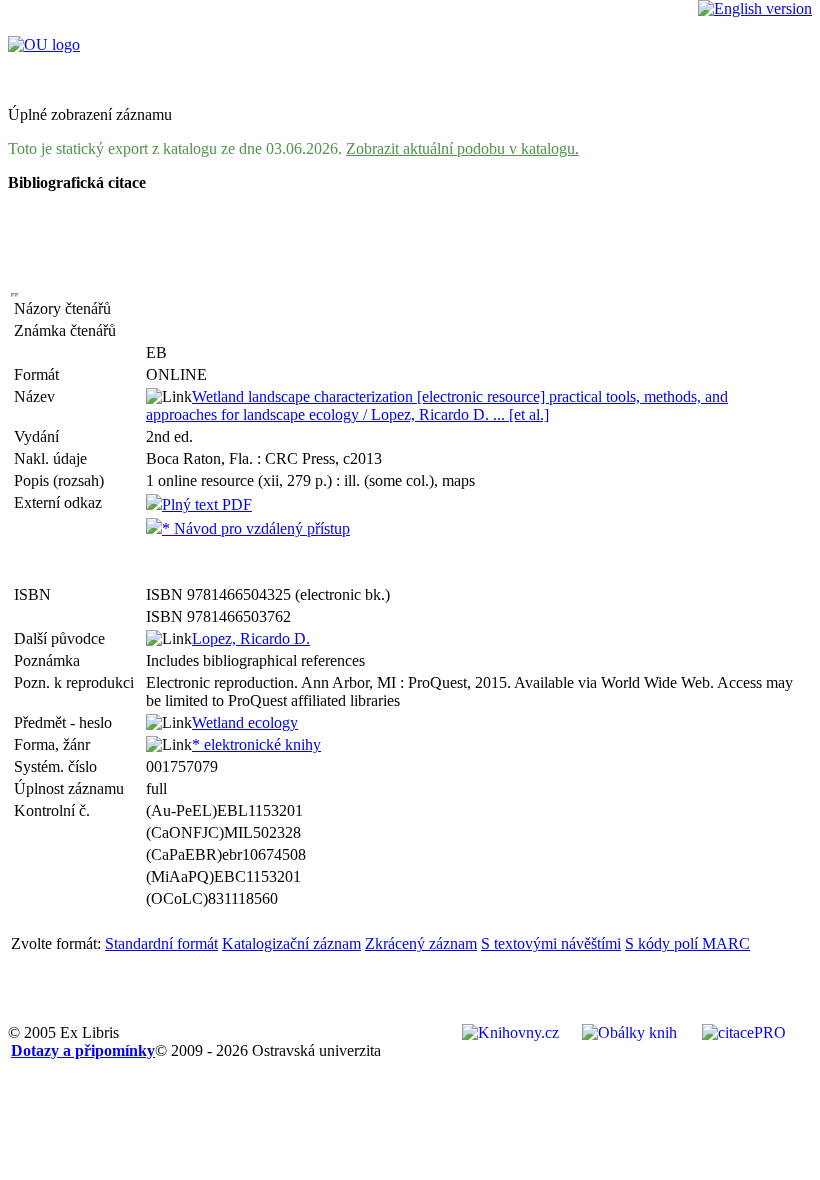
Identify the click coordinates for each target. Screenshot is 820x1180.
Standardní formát (161, 943)
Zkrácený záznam (421, 943)
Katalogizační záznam (291, 943)
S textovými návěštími (551, 943)
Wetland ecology (245, 722)
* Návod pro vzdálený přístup (256, 528)
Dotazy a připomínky (83, 1050)
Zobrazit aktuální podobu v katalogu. (462, 148)
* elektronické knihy (256, 744)
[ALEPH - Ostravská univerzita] (44, 44)
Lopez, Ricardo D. (251, 638)
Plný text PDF (207, 504)
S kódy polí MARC (687, 943)
